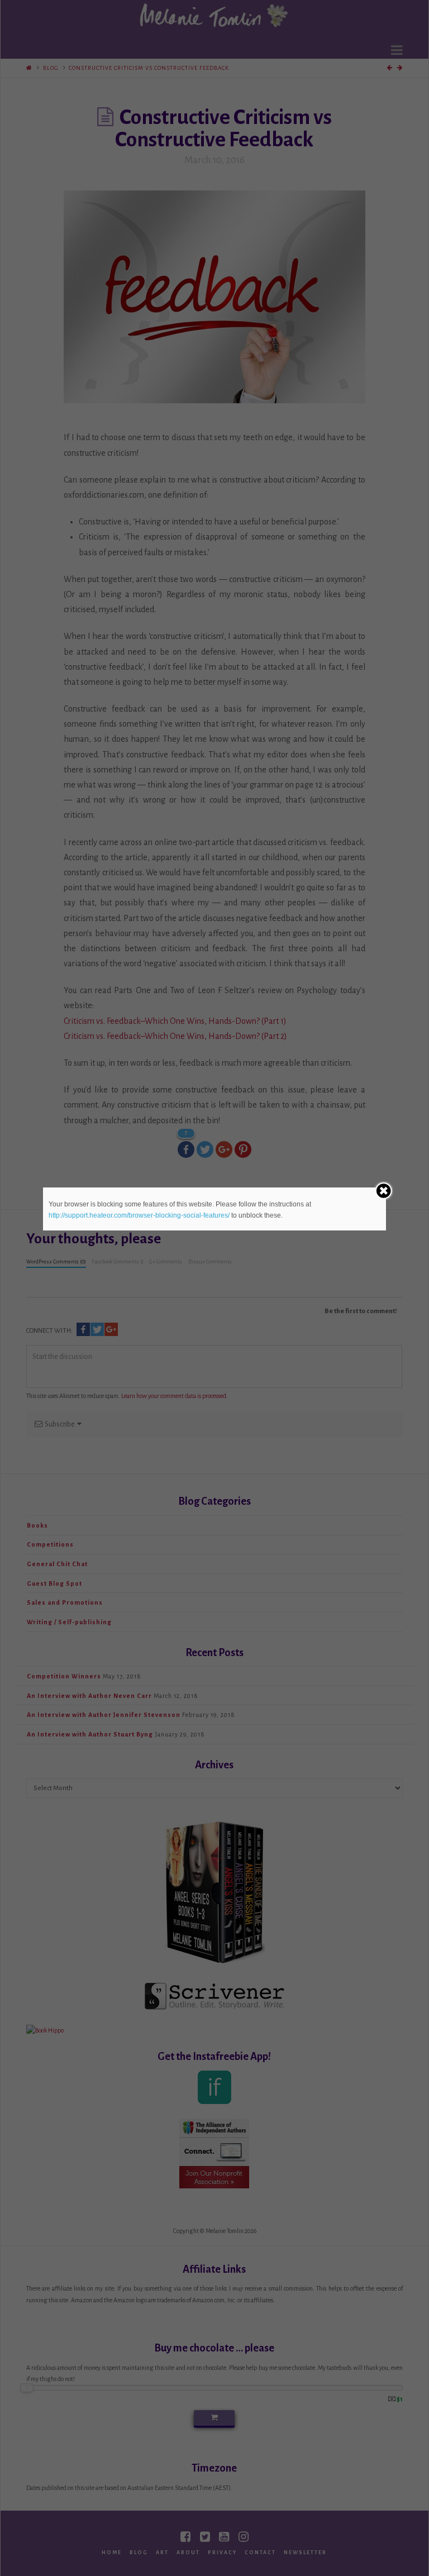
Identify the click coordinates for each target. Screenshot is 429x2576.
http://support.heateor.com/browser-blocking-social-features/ (139, 1215)
